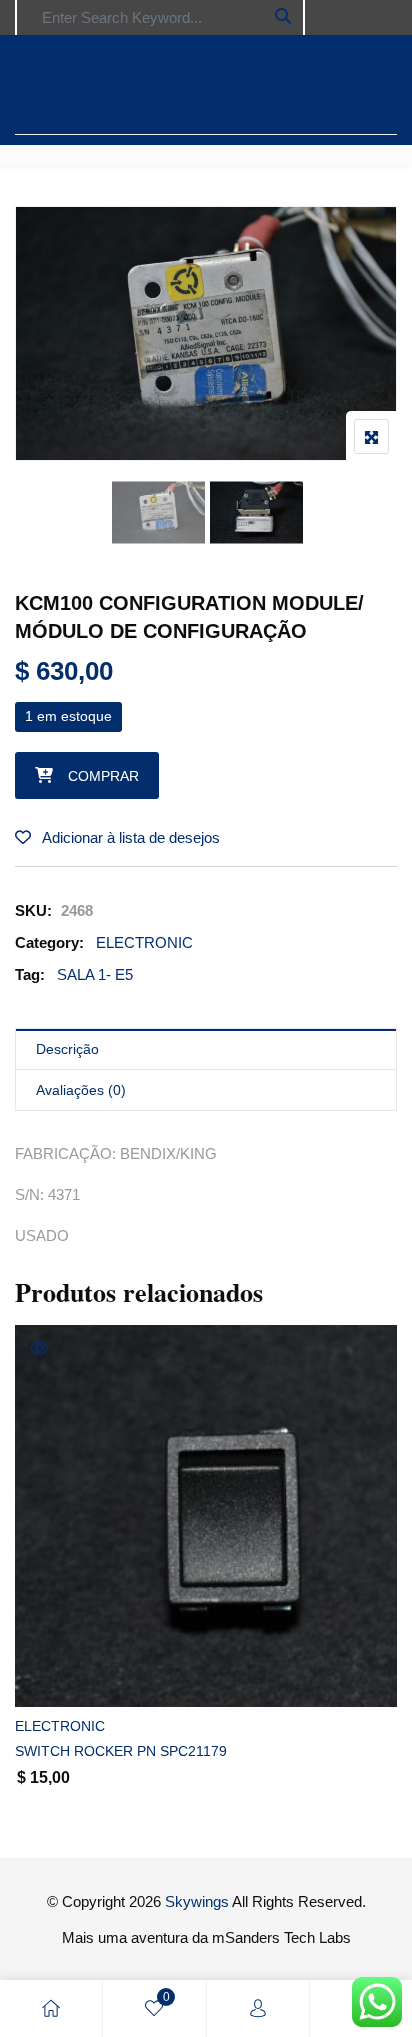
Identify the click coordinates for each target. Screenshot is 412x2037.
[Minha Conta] (258, 2008)
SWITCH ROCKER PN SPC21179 (121, 1751)
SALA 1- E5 (95, 974)
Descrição (67, 1049)
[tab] (206, 1049)
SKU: (33, 910)
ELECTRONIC (144, 942)
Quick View (39, 1348)
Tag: (30, 974)
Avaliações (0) (81, 1090)
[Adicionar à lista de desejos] (52, 1674)
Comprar (103, 776)
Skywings (197, 1901)
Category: (49, 942)
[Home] (51, 2008)
